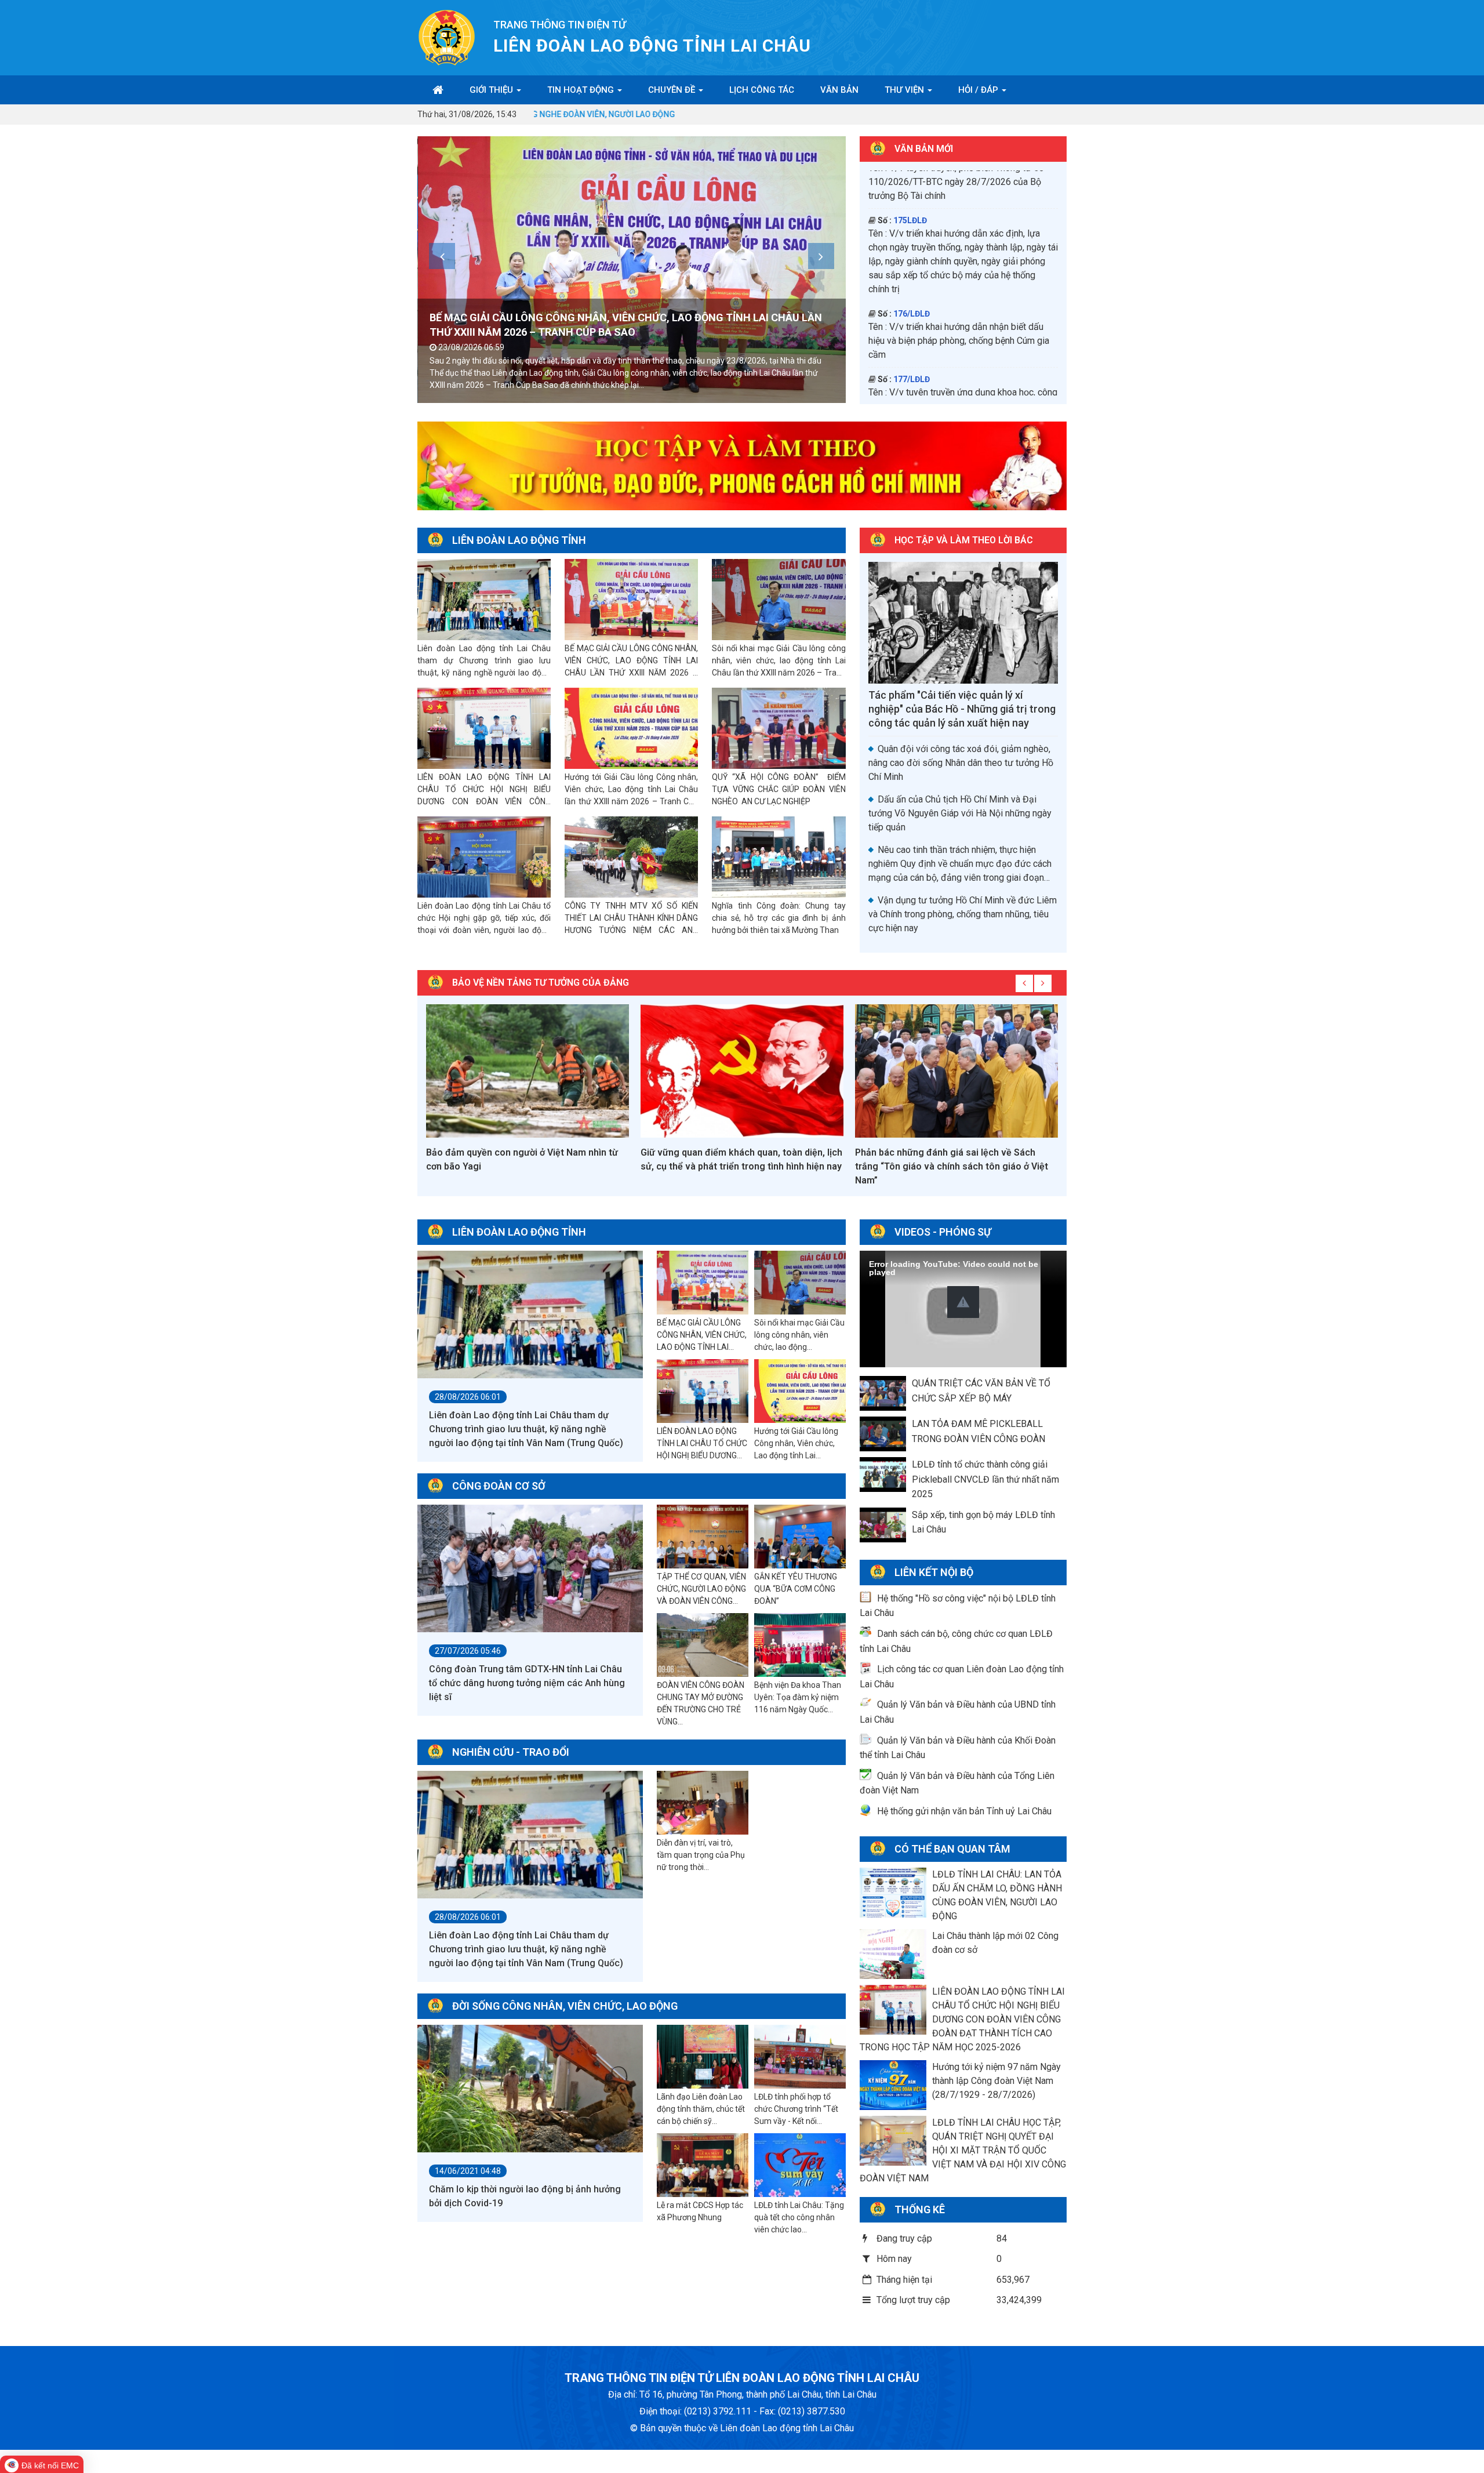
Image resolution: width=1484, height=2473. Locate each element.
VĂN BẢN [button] (839, 90)
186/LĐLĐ (912, 380)
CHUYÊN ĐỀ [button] (673, 90)
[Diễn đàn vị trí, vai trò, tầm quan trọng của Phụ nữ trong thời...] (703, 1803)
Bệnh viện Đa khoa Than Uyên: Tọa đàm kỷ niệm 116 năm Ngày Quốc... (798, 1697)
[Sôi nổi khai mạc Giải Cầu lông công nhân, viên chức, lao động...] (800, 1283)
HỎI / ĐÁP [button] (979, 90)
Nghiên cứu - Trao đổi (511, 1752)
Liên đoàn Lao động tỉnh (519, 540)
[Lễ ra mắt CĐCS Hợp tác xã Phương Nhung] (703, 2166)
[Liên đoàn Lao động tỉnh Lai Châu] (447, 37)
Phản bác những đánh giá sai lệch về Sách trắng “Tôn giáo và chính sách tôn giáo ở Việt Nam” (737, 1166)
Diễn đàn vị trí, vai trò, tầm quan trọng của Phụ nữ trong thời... (701, 1855)
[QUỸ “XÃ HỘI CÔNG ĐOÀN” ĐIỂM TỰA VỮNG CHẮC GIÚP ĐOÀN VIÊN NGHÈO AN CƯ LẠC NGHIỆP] (779, 729)
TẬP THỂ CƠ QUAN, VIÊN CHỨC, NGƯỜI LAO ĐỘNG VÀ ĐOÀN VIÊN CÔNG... (701, 1589)
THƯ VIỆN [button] (905, 90)
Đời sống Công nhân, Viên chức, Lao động (565, 2006)
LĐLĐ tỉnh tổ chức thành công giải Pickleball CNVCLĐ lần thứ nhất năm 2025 (985, 1479)
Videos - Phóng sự (943, 1232)
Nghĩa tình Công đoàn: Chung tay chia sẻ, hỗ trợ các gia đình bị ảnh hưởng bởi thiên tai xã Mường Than (779, 918)
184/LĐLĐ (912, 263)
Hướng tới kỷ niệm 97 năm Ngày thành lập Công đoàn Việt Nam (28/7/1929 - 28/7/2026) (996, 2081)
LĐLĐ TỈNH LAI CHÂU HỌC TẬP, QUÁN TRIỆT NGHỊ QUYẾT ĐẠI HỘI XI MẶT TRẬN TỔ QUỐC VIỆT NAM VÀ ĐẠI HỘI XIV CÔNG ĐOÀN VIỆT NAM (963, 2150)
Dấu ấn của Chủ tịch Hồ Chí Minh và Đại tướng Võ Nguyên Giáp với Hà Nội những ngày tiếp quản (960, 813)
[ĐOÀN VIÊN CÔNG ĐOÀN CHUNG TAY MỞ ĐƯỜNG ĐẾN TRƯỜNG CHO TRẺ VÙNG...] (703, 1646)
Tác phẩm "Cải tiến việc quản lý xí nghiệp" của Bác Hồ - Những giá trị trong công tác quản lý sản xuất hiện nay (962, 709)
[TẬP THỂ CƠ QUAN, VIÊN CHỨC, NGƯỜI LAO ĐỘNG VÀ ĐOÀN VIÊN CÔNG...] (703, 1537)
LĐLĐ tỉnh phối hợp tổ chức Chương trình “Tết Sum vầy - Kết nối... (796, 2109)
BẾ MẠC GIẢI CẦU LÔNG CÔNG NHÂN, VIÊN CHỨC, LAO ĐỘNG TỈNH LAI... (702, 1335)
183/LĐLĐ (912, 197)
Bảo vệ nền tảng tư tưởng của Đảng (541, 983)
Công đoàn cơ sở (499, 1486)
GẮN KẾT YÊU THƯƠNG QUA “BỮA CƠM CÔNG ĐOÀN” (796, 1589)
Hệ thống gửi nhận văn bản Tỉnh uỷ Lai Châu (964, 1811)
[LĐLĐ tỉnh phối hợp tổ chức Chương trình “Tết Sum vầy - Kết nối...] (800, 2057)
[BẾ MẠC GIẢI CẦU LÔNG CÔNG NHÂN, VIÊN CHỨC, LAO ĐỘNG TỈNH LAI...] (703, 1283)
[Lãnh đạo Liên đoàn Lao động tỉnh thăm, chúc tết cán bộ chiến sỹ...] (703, 2057)
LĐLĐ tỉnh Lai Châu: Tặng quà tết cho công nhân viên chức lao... (799, 2217)
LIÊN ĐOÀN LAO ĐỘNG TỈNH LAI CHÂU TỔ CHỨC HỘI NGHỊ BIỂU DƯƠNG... (702, 1443)
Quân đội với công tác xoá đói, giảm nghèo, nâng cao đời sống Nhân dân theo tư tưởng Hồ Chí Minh (961, 763)
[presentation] (442, 256)
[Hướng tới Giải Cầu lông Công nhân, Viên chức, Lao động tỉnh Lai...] (800, 1392)
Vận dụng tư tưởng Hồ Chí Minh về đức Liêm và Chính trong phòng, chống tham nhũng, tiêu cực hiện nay (963, 914)
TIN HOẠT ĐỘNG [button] (582, 90)
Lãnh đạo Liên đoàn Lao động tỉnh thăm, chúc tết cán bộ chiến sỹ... (701, 2109)
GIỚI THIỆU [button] (492, 90)
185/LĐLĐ (912, 328)
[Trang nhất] (438, 90)
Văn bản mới (924, 149)
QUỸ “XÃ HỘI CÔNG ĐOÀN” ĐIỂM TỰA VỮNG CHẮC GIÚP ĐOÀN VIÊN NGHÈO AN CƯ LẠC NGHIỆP (779, 789)
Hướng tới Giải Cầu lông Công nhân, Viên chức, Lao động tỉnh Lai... (796, 1443)
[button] (963, 1302)
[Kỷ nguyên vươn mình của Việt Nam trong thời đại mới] (956, 1071)
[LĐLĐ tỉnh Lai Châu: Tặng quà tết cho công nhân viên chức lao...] (800, 2166)
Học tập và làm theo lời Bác (964, 540)
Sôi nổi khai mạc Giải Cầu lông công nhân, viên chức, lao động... (799, 1335)
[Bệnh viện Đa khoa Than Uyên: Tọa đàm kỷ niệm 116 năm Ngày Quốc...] (800, 1646)
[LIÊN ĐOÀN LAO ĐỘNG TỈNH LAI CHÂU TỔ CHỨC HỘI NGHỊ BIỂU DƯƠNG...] (703, 1392)
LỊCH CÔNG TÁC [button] (762, 90)
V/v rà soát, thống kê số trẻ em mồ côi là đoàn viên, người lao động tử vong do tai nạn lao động (960, 290)
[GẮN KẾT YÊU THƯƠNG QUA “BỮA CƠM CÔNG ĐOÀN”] (800, 1537)
